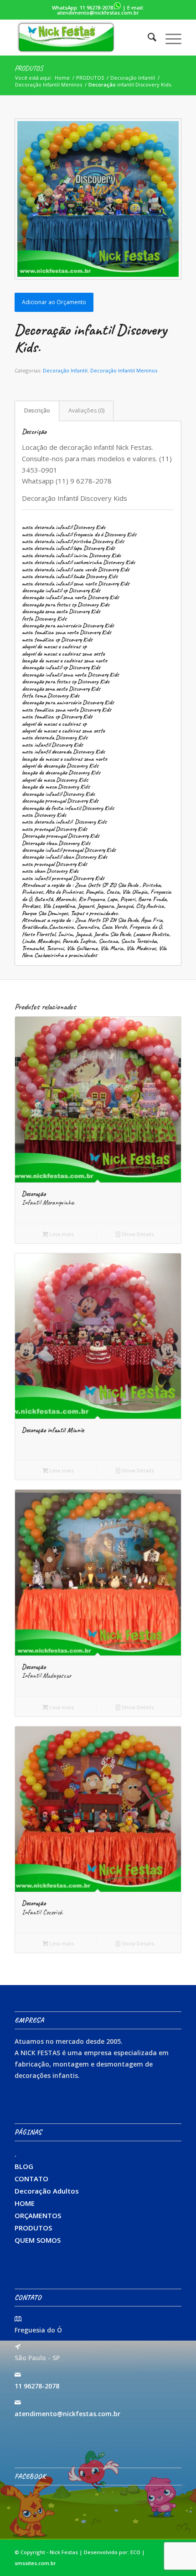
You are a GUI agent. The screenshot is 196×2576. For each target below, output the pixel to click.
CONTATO (31, 2179)
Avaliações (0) (86, 410)
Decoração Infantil (65, 370)
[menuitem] (147, 37)
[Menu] (169, 37)
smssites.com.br (35, 2563)
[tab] (37, 411)
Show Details (137, 1234)
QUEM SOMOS (38, 2240)
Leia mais (61, 1234)
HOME (25, 2203)
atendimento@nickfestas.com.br (98, 13)
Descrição (37, 410)
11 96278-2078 (96, 8)
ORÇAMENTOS (38, 2215)
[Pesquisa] (147, 37)
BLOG (24, 2166)
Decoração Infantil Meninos (124, 370)
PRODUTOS (29, 68)
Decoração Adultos (47, 2191)
